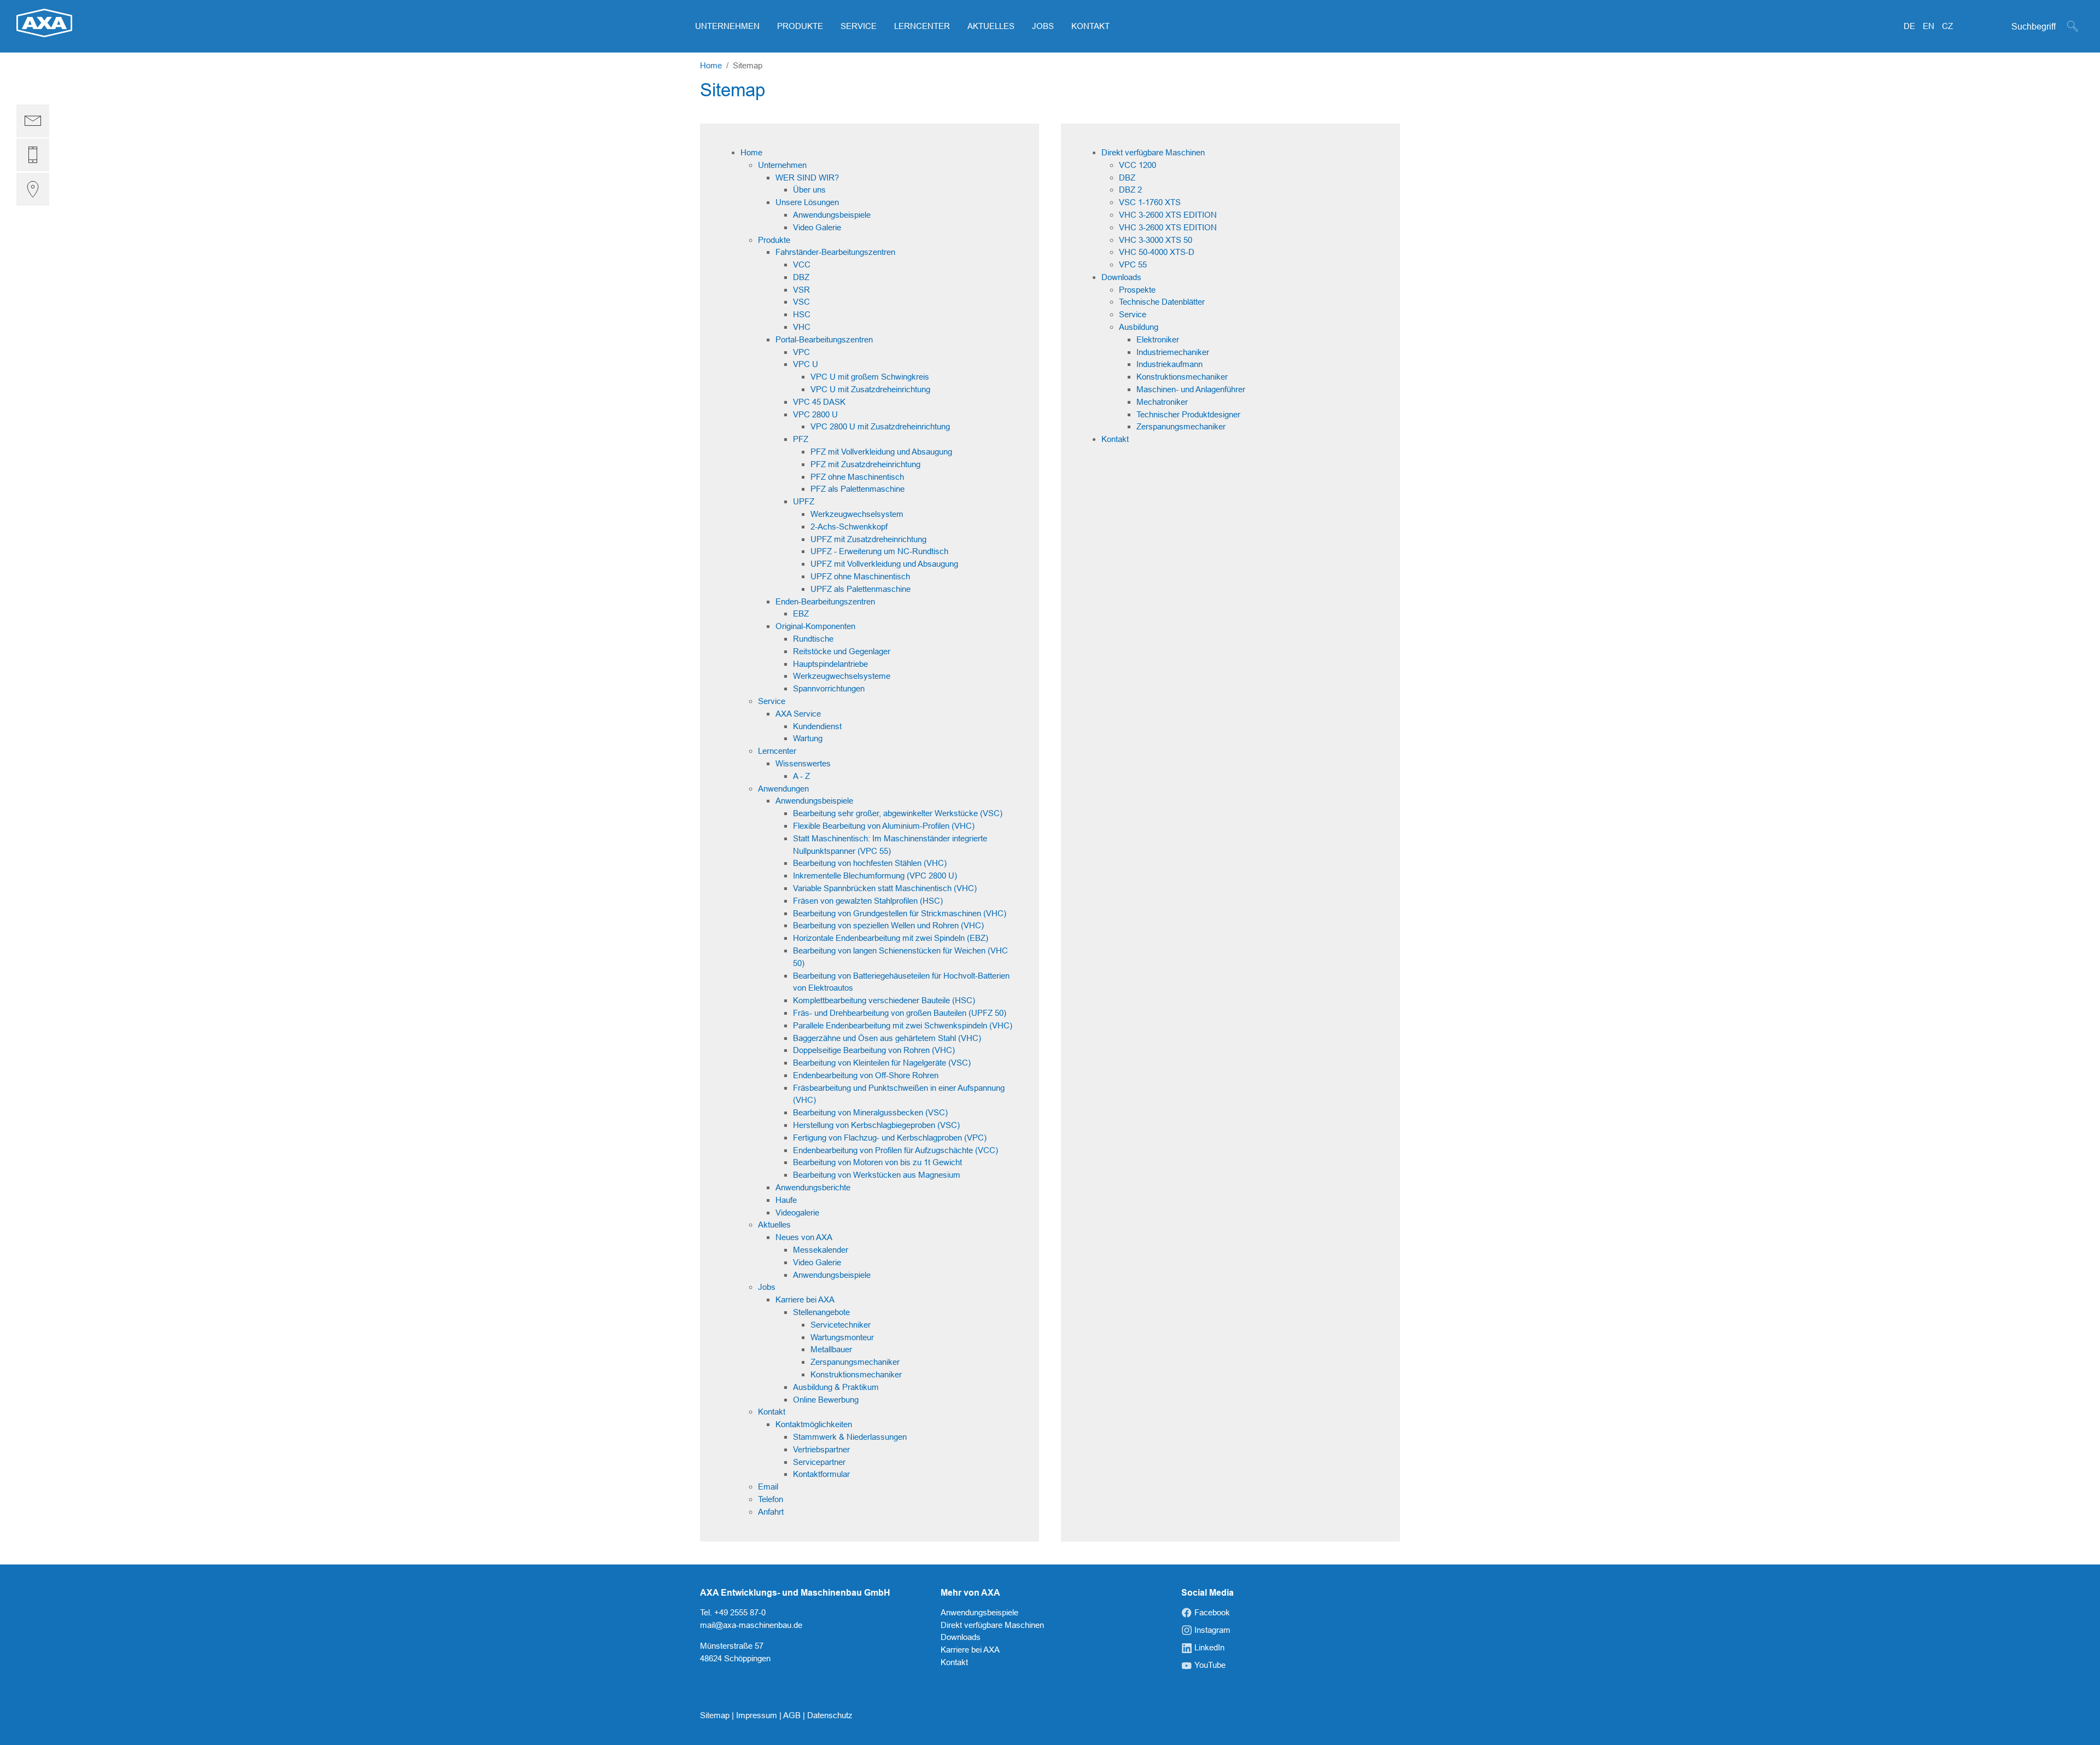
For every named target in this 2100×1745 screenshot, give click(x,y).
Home (751, 152)
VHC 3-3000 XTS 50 (1156, 240)
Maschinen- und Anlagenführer (1191, 389)
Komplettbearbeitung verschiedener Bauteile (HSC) (884, 1000)
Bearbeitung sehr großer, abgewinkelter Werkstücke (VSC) (898, 813)
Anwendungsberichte (813, 1187)
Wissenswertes (803, 763)
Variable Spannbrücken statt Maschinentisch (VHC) (885, 888)
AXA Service (798, 714)
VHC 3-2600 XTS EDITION (1168, 215)
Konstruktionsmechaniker (856, 1374)
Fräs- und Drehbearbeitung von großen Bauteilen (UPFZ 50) (900, 1013)
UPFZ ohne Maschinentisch (860, 576)
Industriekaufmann (1169, 364)
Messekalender (821, 1250)
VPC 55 (1133, 264)
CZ (1947, 26)
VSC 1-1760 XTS (1150, 202)
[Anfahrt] (33, 189)
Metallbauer (831, 1349)
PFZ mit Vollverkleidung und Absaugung (881, 452)
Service (772, 701)
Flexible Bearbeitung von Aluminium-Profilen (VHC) (884, 826)
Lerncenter (777, 751)
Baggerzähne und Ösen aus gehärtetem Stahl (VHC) (887, 1038)
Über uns (809, 190)
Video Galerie (817, 227)
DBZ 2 (1130, 190)
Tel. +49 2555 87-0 (733, 1612)
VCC (802, 264)
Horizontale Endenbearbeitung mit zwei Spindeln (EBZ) (891, 938)
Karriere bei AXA (805, 1299)
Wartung (808, 738)
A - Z (801, 776)
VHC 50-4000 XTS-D (1157, 252)
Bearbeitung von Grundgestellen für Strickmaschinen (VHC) (900, 913)
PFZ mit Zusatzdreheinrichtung (865, 464)
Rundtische (813, 639)
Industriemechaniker (1173, 352)
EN (1930, 26)
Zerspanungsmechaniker (855, 1362)
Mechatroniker (1162, 402)
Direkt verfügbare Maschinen (1153, 152)
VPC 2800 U (815, 414)
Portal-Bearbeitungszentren (824, 339)
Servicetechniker (841, 1325)
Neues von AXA (804, 1237)
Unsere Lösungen (807, 202)
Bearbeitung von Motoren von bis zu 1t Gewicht (877, 1162)
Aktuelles (774, 1225)
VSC (801, 302)
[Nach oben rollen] (2076, 1721)
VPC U (806, 364)
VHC (802, 327)
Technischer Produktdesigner (1188, 414)
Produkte (774, 240)
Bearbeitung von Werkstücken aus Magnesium (877, 1175)
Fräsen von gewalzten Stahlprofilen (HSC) (868, 901)
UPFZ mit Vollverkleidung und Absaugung (884, 564)
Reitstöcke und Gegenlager (842, 651)
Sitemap (716, 1715)
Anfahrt (771, 1512)
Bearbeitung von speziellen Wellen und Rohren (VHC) (888, 925)
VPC (801, 352)
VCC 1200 (1137, 165)
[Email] (33, 121)
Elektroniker (1158, 339)
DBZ (801, 277)
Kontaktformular (821, 1474)
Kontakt (772, 1412)
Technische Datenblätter (1162, 302)
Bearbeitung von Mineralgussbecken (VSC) (870, 1112)
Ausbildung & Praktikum (836, 1387)
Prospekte (1137, 290)
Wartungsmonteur (842, 1337)
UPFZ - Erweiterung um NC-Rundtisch (879, 551)
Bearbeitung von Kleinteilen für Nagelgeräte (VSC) (882, 1063)
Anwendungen (783, 789)
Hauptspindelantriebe (830, 664)
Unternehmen (782, 165)
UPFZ (804, 501)
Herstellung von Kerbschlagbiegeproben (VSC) (876, 1125)
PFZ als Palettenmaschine (857, 489)
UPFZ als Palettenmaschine (861, 589)
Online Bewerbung (826, 1400)
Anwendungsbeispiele (832, 215)
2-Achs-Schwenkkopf (849, 527)
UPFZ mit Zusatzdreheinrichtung (868, 539)
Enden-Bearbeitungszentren (825, 601)
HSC (802, 314)
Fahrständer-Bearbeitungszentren (835, 252)
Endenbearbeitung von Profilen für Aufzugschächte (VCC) (896, 1150)
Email (768, 1487)
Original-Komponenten (815, 626)
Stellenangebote (821, 1312)
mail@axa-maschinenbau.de (751, 1625)
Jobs (767, 1287)
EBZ (801, 613)
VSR (801, 290)
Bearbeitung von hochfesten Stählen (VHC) (870, 863)
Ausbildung (1139, 327)
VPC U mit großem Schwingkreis (870, 377)
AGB (793, 1715)
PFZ (801, 439)
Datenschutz (830, 1715)
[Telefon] (33, 155)
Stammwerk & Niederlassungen (850, 1437)
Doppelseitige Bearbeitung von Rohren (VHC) (874, 1050)
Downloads (1121, 277)
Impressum (758, 1715)
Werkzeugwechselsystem (857, 514)
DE (1911, 26)
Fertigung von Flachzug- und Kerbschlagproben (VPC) (890, 1138)
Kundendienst (817, 726)
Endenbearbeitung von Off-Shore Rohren (866, 1075)
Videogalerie (797, 1212)
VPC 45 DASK (819, 402)
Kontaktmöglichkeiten (814, 1424)
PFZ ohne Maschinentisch (857, 477)
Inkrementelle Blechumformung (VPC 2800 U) (875, 876)
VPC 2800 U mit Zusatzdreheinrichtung (880, 426)
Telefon (771, 1499)
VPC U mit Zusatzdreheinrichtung (870, 389)
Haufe (786, 1200)
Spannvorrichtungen (829, 688)
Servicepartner (819, 1462)
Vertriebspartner (821, 1449)
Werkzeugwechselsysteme (842, 676)
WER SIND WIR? (807, 178)
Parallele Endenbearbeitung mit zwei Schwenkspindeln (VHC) (903, 1025)
